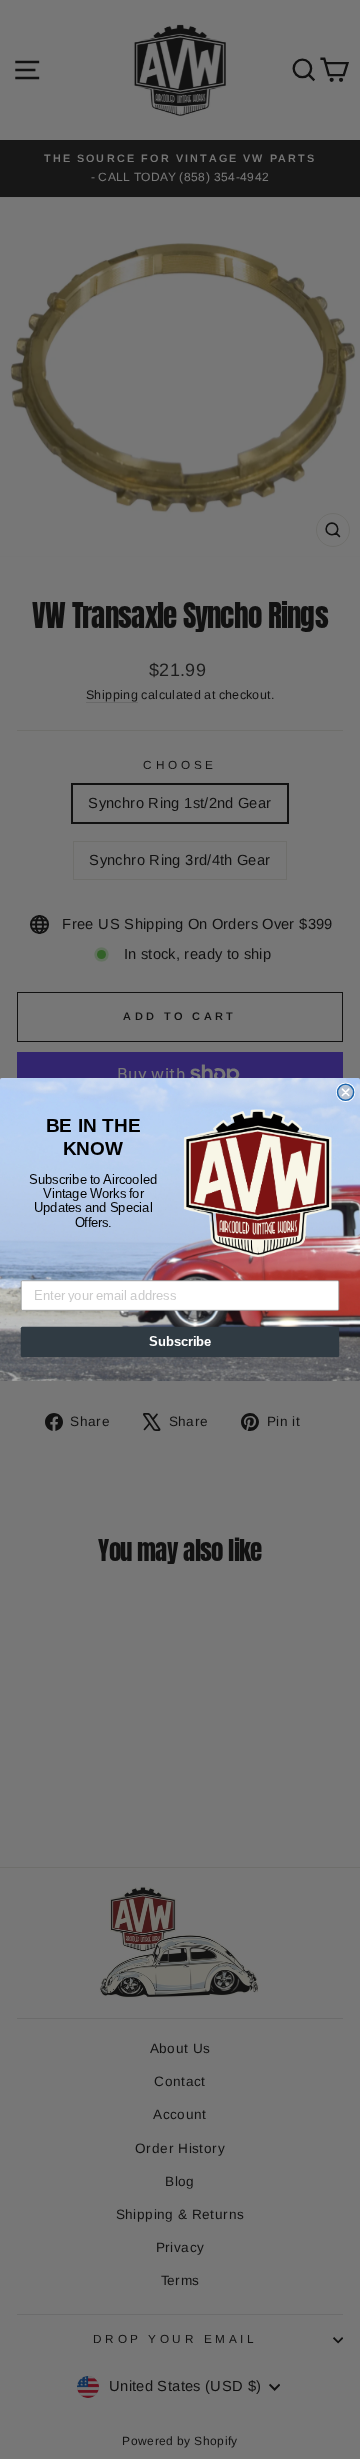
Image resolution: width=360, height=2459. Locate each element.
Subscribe (180, 1342)
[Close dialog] (346, 1092)
